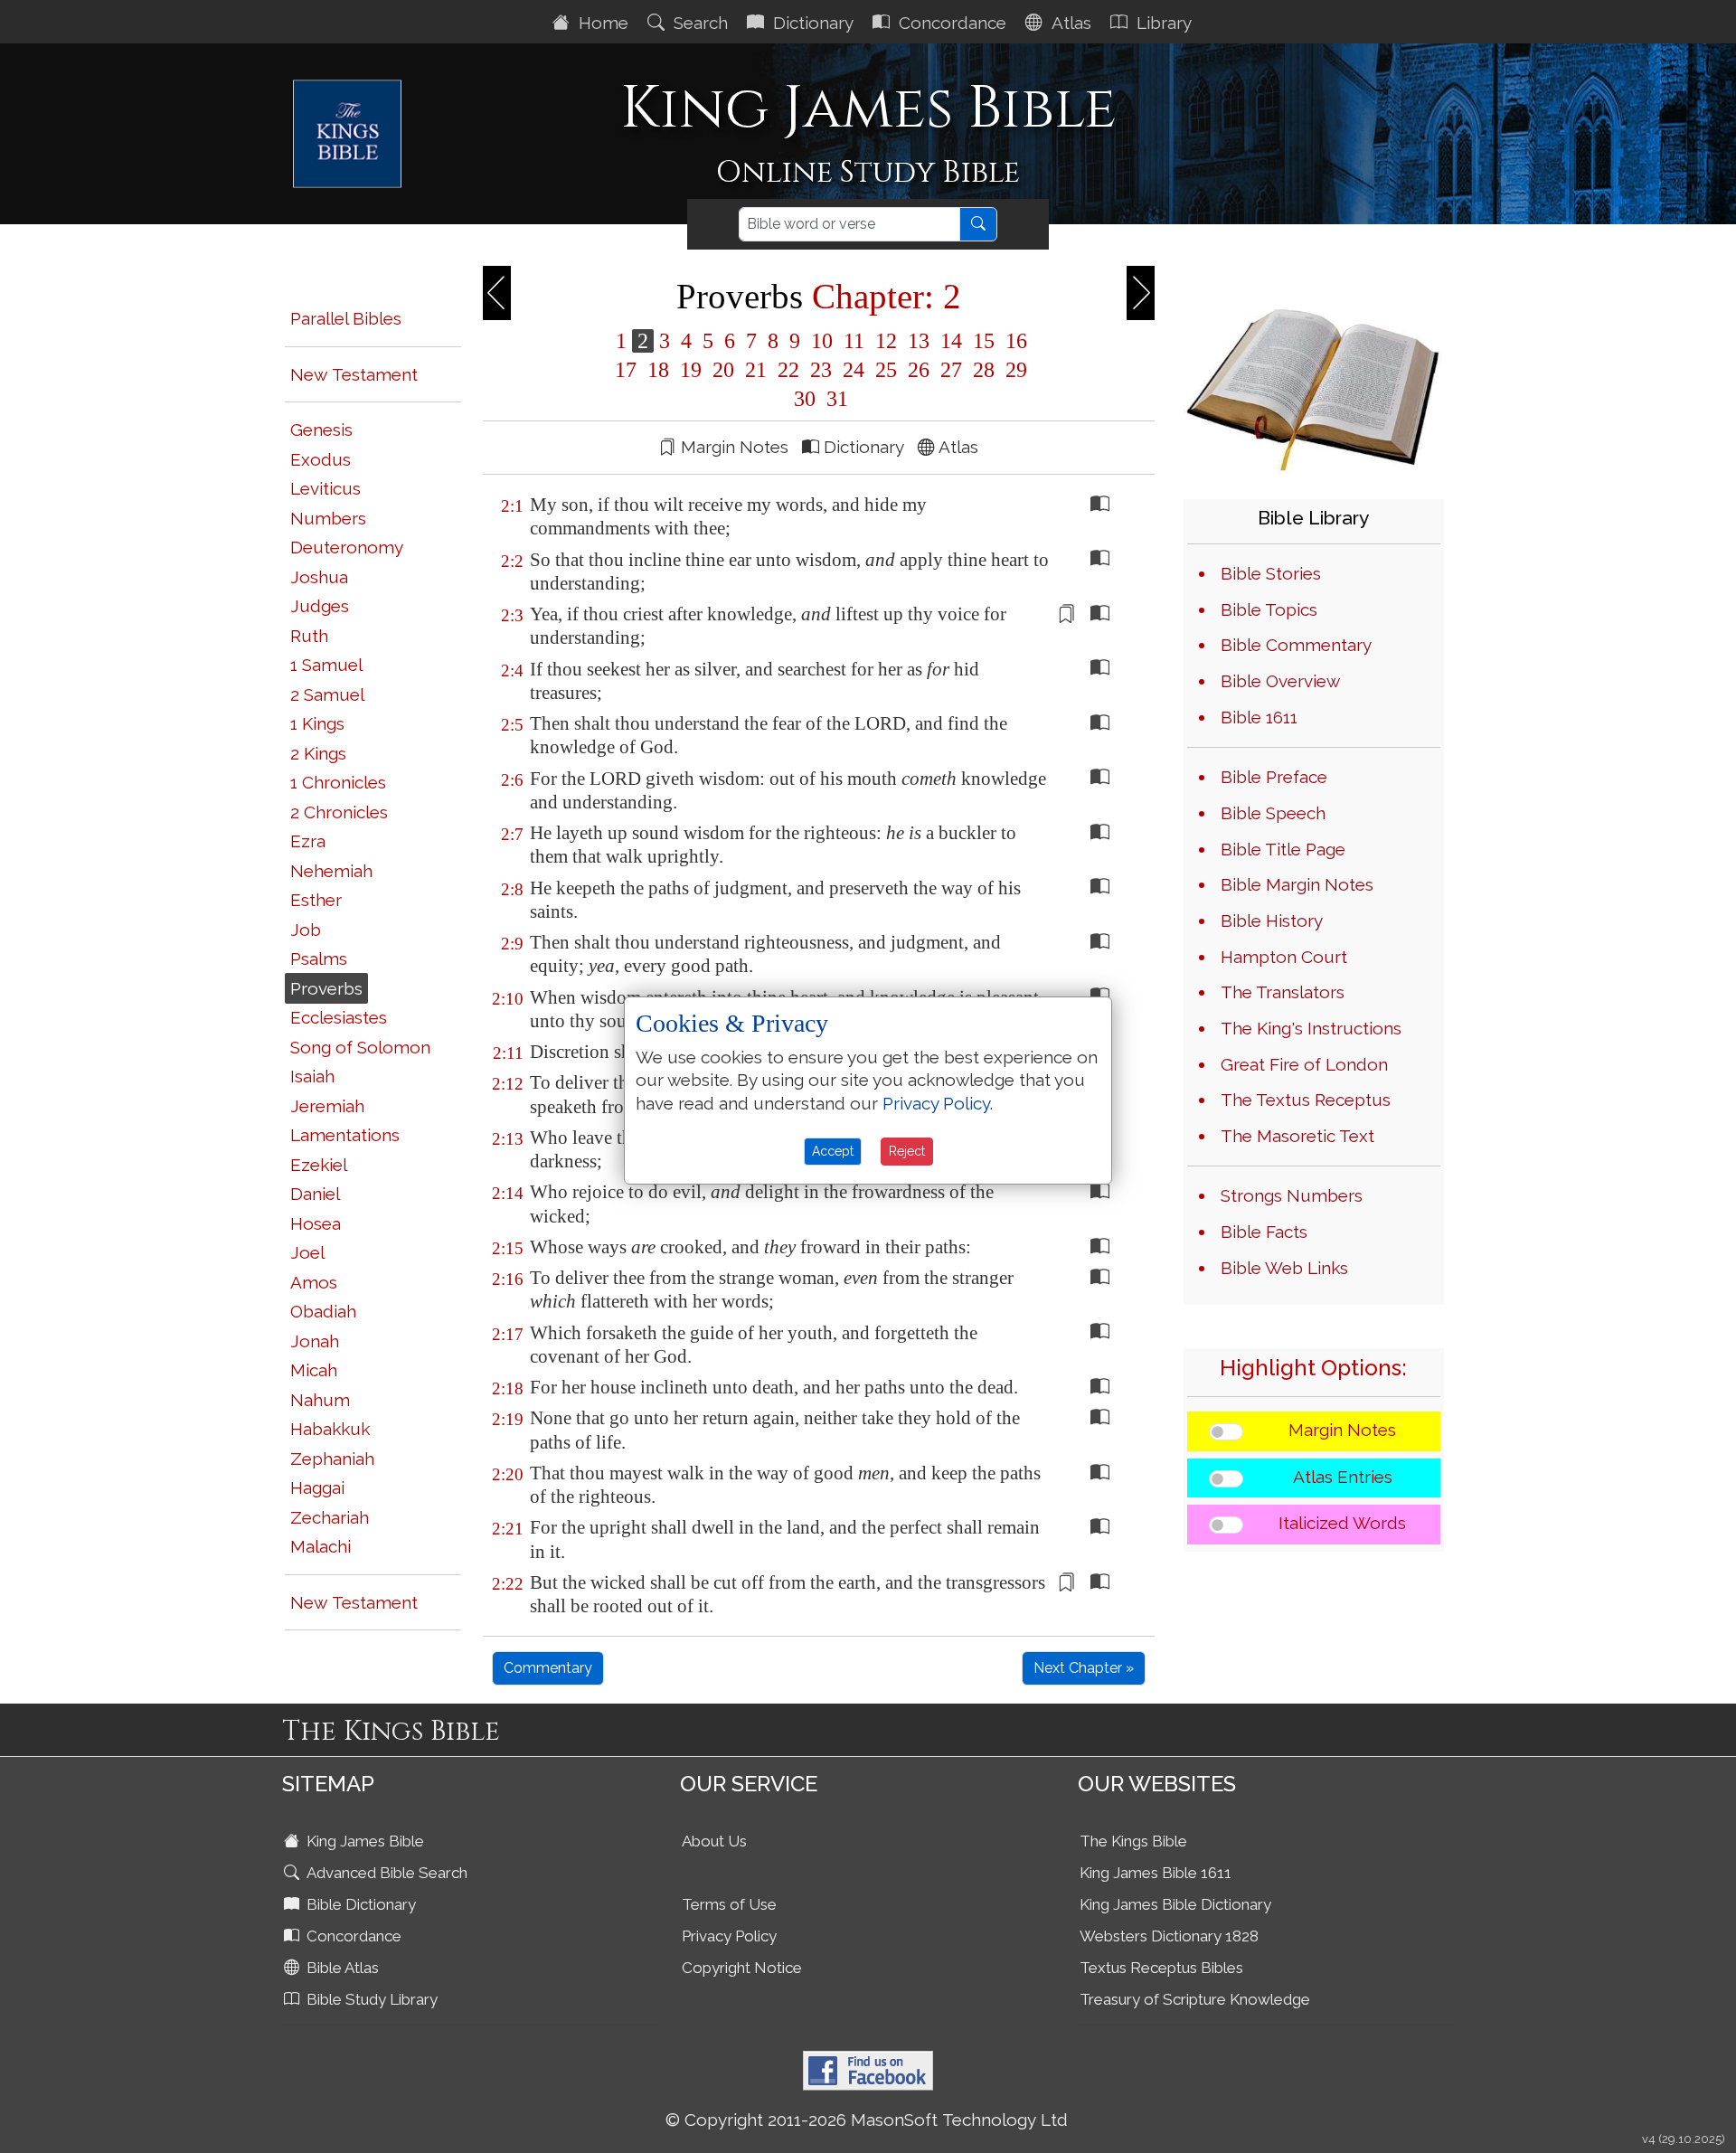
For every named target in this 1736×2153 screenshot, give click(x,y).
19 (691, 370)
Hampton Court (1284, 957)
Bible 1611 (1259, 717)
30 (805, 399)
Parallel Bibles (346, 318)
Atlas (1069, 23)
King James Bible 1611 (1156, 1873)
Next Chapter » (1084, 1668)
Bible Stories (1271, 573)
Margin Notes (1342, 1430)
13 (919, 341)
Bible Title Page (1283, 849)
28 (984, 370)
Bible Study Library (370, 1999)
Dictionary (811, 23)
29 (1014, 370)
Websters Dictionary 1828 (1169, 1936)
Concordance (950, 23)
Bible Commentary (1296, 645)
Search (698, 23)
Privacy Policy (729, 1936)
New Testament (354, 374)
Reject (907, 1151)
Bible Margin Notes (1297, 884)
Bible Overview (1280, 681)
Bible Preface (1274, 777)
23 (821, 370)
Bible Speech (1273, 813)
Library (1162, 23)
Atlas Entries (1343, 1477)
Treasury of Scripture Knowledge (1195, 1999)
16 (1014, 341)
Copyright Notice (742, 1968)
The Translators (1283, 992)
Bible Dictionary (359, 1904)
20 (723, 370)
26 (919, 370)
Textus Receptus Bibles (1161, 1968)
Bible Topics (1269, 609)
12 (886, 341)
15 (984, 341)
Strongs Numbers (1292, 1195)
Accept (833, 1151)
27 (951, 370)
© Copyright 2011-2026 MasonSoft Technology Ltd (867, 2120)
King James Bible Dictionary (1175, 1904)
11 (854, 341)
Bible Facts (1264, 1232)
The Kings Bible (1133, 1841)
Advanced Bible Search (385, 1873)
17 (626, 370)
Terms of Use (729, 1904)
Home (601, 23)
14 (951, 341)
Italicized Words (1342, 1523)
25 (886, 370)
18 (658, 370)
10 (822, 341)
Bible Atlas (341, 1968)
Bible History (1272, 921)
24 (854, 370)
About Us (714, 1841)
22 (788, 370)
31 (835, 399)
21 (756, 370)
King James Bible (363, 1841)
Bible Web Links (1284, 1268)
